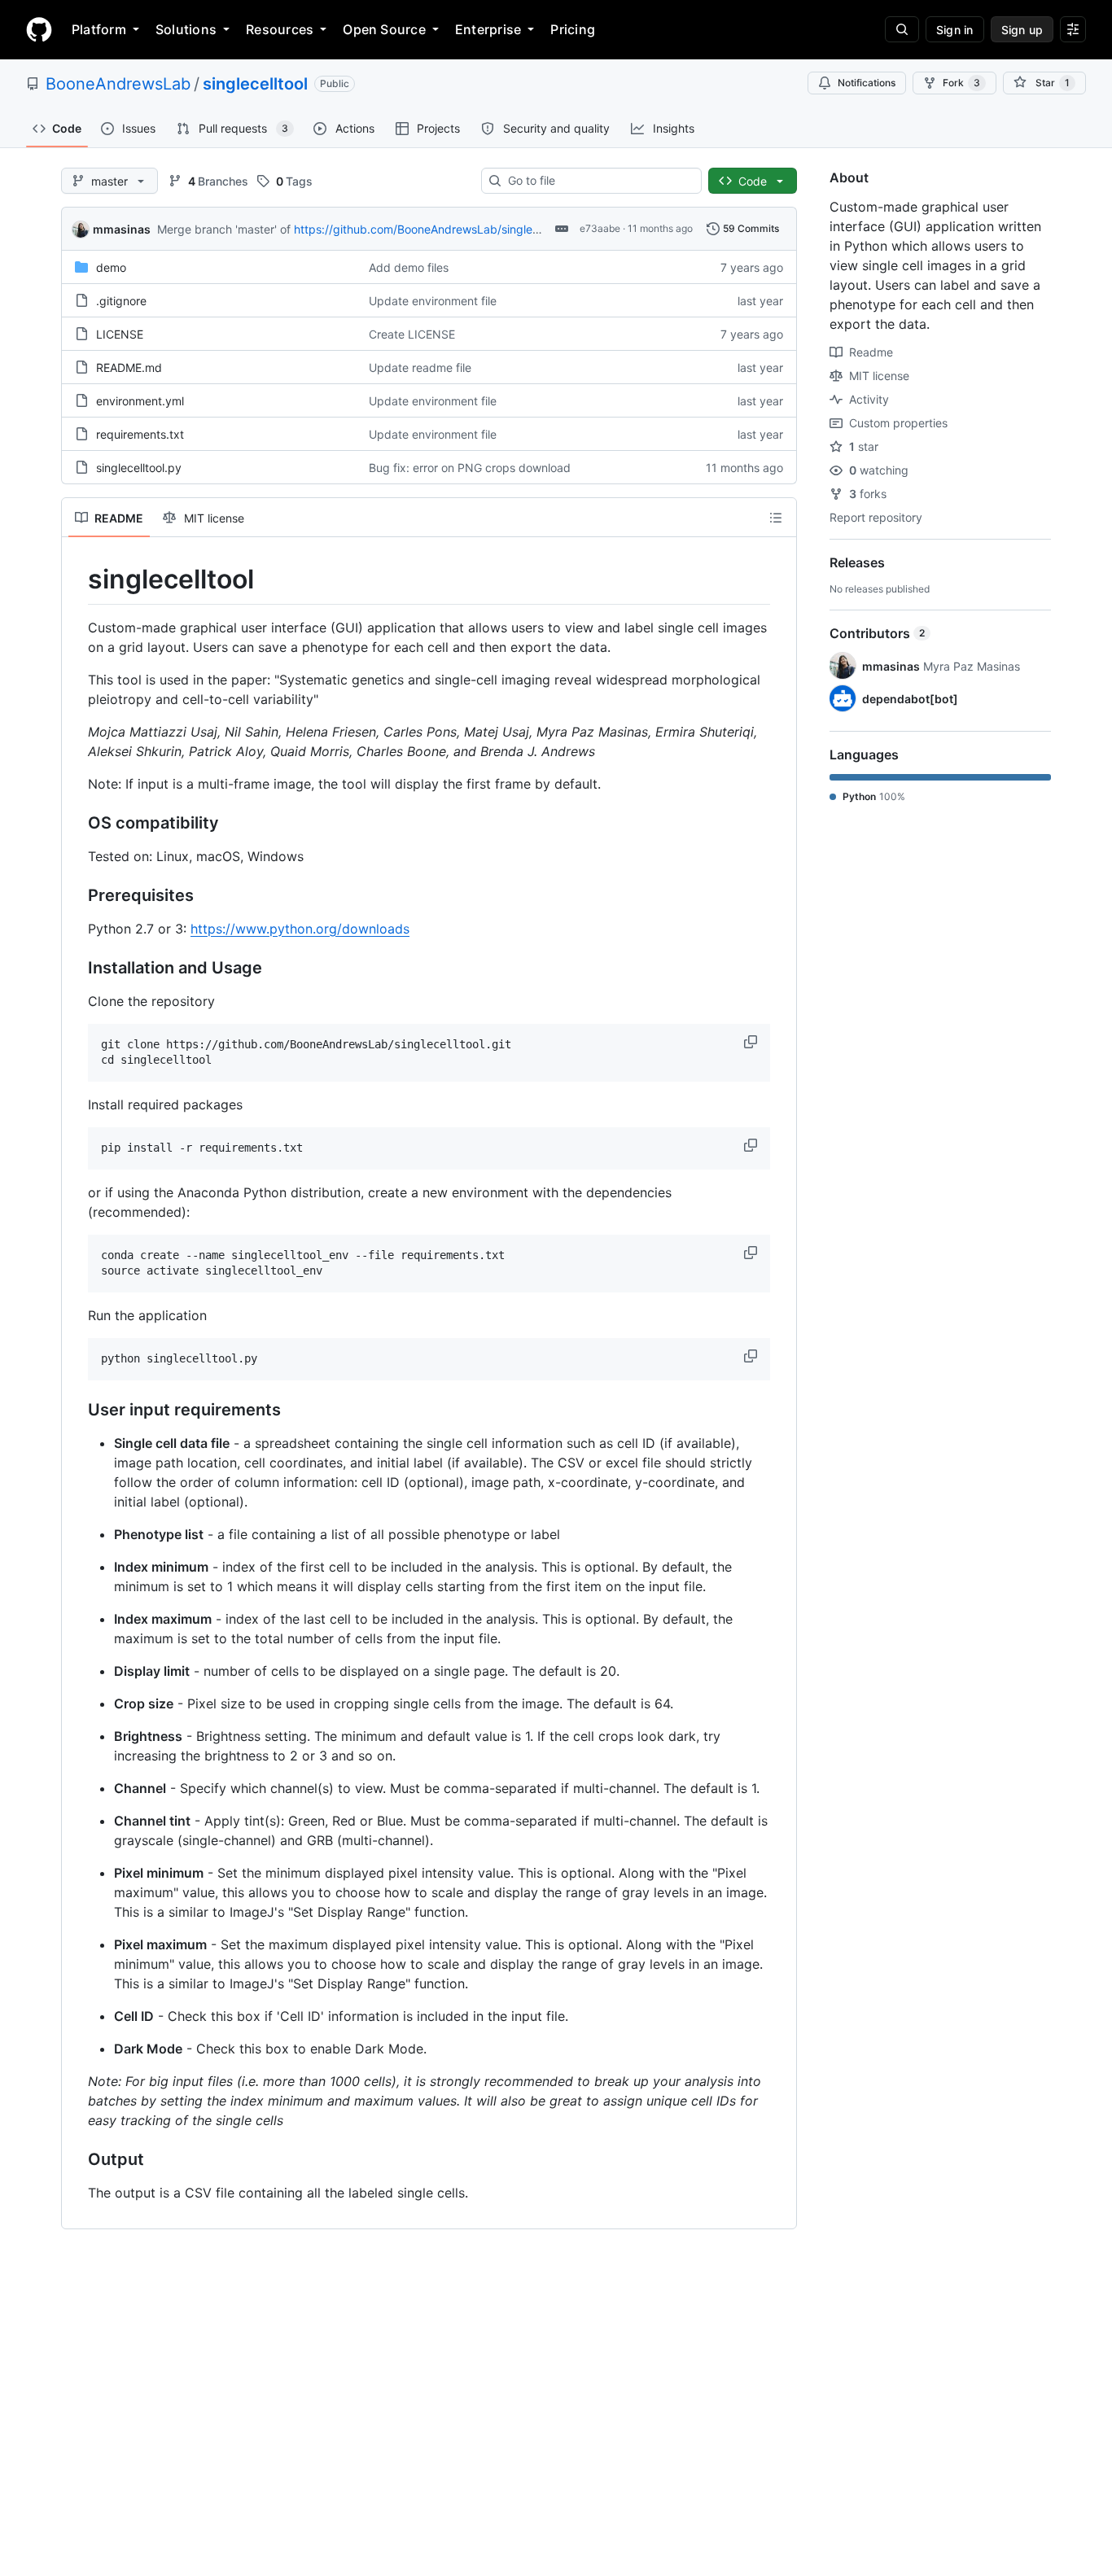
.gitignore (121, 301)
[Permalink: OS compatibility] (77, 823)
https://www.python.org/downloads (300, 929)
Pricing (573, 29)
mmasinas (122, 229)
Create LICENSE (412, 334)
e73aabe (600, 228)
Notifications (867, 83)
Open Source (384, 29)
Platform (99, 29)
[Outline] (776, 518)
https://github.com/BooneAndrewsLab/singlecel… (426, 229)
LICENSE (120, 334)
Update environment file (433, 301)
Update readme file (420, 367)
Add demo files (409, 267)
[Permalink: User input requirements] (77, 1410)
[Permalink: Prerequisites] (77, 895)
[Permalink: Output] (77, 2159)
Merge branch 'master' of (224, 229)
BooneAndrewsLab (118, 84)
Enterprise (488, 29)
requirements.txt (140, 434)
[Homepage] (39, 29)
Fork (961, 83)
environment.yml (140, 401)
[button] (752, 1042)
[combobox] (598, 181)
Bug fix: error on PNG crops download (470, 468)
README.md (129, 367)
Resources (280, 29)
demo (111, 267)
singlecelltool (255, 84)
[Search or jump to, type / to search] (902, 29)
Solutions (186, 29)
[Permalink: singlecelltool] (77, 579)
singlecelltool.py (139, 468)
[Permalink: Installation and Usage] (77, 968)
